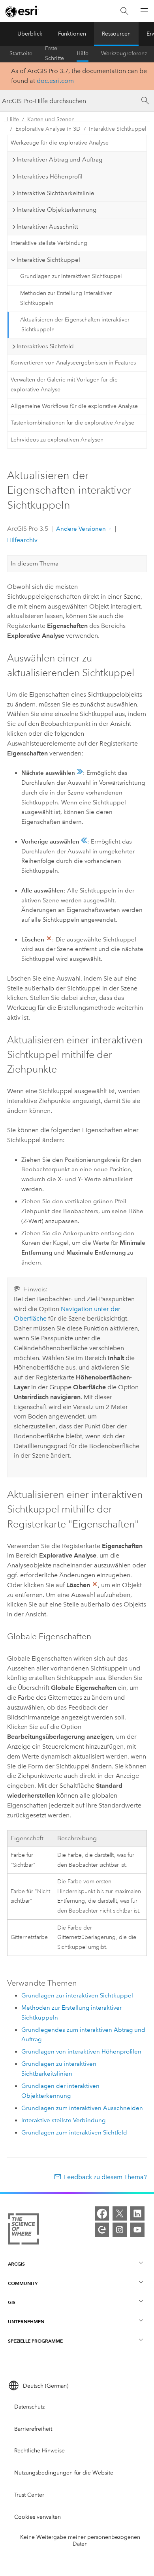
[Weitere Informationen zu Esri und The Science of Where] (23, 2230)
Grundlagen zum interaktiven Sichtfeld (74, 2133)
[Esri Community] (102, 2230)
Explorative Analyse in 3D (48, 129)
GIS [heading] (12, 2302)
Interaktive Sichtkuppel (118, 129)
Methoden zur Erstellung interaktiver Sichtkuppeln (66, 298)
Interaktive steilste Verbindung (49, 243)
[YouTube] (137, 2230)
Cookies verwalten (38, 2517)
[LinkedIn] (137, 2213)
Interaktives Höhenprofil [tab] (50, 177)
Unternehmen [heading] (26, 2321)
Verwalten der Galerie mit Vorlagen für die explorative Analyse (64, 385)
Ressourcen (116, 34)
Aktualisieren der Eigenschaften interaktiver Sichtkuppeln (75, 325)
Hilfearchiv (22, 540)
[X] (120, 2213)
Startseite (21, 54)
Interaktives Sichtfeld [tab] (45, 346)
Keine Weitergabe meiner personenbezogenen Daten (80, 2540)
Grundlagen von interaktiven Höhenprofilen (81, 2052)
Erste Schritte (54, 54)
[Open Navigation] (144, 11)
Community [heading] (23, 2283)
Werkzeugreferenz (124, 54)
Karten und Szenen (51, 119)
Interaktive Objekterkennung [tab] (56, 210)
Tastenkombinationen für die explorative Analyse (72, 423)
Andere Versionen (81, 529)
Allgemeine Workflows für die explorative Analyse (74, 406)
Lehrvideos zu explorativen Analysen (57, 440)
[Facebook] (102, 2213)
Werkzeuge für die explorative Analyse (60, 143)
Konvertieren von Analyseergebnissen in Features (73, 363)
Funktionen (72, 34)
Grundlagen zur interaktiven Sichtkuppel (71, 276)
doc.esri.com (55, 81)
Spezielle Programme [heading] (35, 2341)
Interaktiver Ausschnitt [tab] (47, 227)
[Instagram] (120, 2230)
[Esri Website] (22, 11)
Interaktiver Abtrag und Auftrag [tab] (59, 160)
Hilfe (83, 54)
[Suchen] (124, 11)
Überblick (30, 34)
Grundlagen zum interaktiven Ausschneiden (82, 2108)
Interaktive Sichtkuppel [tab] (48, 260)
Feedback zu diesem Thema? (105, 2177)
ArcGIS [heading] (16, 2264)
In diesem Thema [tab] (35, 564)
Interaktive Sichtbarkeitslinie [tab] (55, 193)
